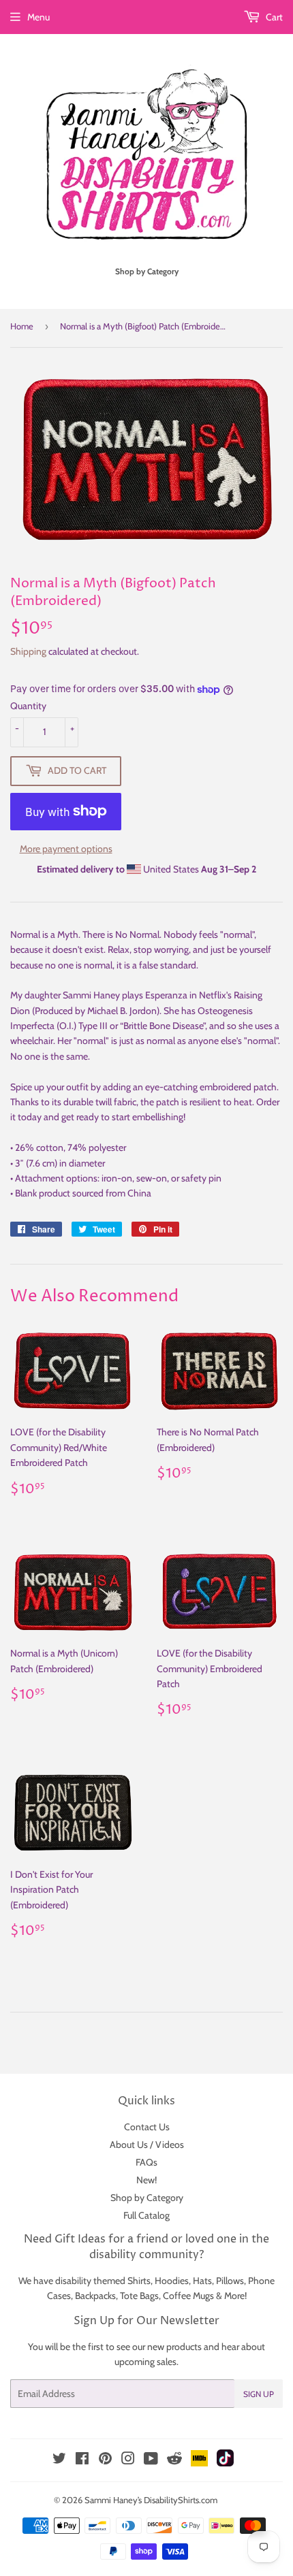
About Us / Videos (147, 2145)
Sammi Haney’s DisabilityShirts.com (151, 2500)
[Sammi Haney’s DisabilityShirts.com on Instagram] (128, 2460)
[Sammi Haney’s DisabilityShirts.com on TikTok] (225, 2463)
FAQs (146, 2162)
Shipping (28, 651)
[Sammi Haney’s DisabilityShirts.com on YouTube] (151, 2460)
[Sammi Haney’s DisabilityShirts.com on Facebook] (82, 2460)
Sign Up (259, 2394)
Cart (273, 17)
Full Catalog (146, 2215)
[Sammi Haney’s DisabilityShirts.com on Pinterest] (105, 2460)
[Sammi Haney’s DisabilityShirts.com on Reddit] (174, 2462)
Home (22, 326)
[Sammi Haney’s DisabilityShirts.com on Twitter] (59, 2460)
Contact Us (147, 2127)
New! (146, 2180)
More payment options (66, 849)
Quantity (28, 706)
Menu (38, 17)
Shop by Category (147, 2198)
